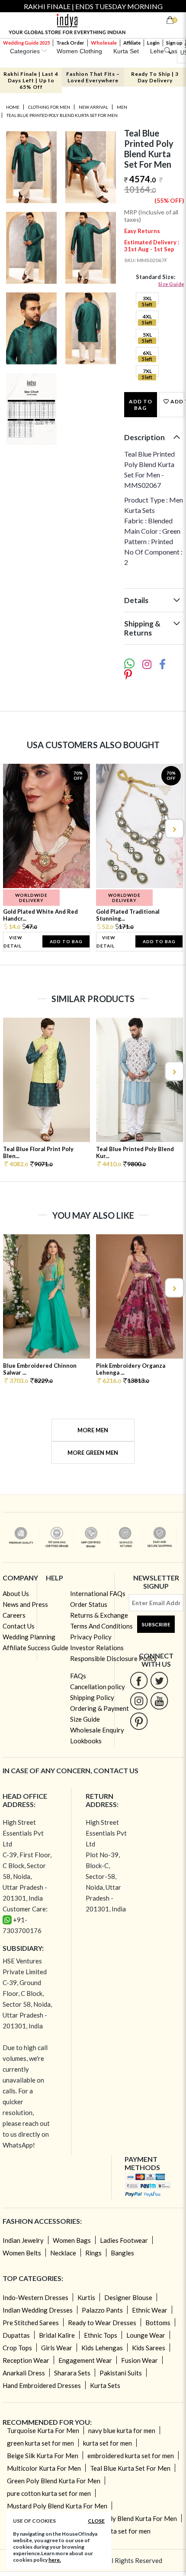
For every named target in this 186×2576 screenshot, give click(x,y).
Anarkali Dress (24, 2373)
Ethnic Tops (101, 2335)
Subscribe (156, 1624)
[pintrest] (139, 1721)
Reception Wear (26, 2360)
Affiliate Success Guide (35, 1648)
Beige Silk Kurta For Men (43, 2456)
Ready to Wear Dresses (102, 2323)
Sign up (174, 43)
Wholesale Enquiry (97, 1730)
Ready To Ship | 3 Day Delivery (155, 77)
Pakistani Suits (121, 2373)
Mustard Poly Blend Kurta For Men (57, 2506)
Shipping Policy (92, 1697)
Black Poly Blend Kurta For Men (131, 2518)
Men (122, 107)
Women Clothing (79, 51)
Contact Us (19, 1626)
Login (153, 43)
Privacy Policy (91, 1637)
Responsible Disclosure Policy (114, 1658)
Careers (14, 1615)
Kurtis (86, 2297)
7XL (147, 371)
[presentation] (13, 829)
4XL (147, 316)
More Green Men (93, 1453)
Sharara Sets (72, 2373)
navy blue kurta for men (122, 2430)
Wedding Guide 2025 (26, 43)
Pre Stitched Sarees (31, 2323)
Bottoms (158, 2323)
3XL (147, 298)
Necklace (63, 2253)
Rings (93, 2253)
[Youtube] (159, 1701)
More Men (93, 1430)
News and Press (25, 1604)
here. (55, 2560)
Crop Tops (17, 2348)
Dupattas (16, 2335)
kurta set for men (107, 2443)
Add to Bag (141, 405)
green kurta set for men (40, 2443)
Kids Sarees (149, 2348)
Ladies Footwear (124, 2240)
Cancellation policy (98, 1687)
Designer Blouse (128, 2297)
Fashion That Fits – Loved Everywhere (93, 77)
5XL (147, 335)
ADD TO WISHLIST (176, 401)
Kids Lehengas (102, 2348)
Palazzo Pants (102, 2310)
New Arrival (93, 107)
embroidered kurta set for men (131, 2456)
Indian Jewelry (23, 2240)
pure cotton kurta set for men (49, 2493)
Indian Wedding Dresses (38, 2310)
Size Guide (171, 284)
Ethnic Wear (150, 2310)
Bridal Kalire (57, 2335)
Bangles (122, 2253)
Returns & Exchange (99, 1615)
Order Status (89, 1604)
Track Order (70, 43)
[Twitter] (159, 1680)
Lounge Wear (146, 2335)
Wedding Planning (29, 1637)
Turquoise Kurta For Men (43, 2430)
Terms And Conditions (101, 1626)
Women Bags (72, 2240)
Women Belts (22, 2253)
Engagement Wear (85, 2360)
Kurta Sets (105, 2385)
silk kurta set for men (121, 2531)
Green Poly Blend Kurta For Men (54, 2481)
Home (13, 107)
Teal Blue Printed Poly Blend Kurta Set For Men (62, 115)
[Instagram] (139, 1701)
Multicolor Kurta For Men (44, 2468)
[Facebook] (139, 1680)
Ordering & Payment (99, 1708)
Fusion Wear (139, 2360)
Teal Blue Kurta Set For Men (130, 2468)
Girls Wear (57, 2348)
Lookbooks (86, 1741)
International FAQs (98, 1593)
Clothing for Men (49, 107)
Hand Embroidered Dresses (42, 2385)
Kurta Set (126, 51)
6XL (147, 353)
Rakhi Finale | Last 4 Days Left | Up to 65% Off (31, 80)
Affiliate (132, 43)
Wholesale (104, 43)
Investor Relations (97, 1648)
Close (96, 2521)
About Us (16, 1593)
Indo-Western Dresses (35, 2297)
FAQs (78, 1676)
